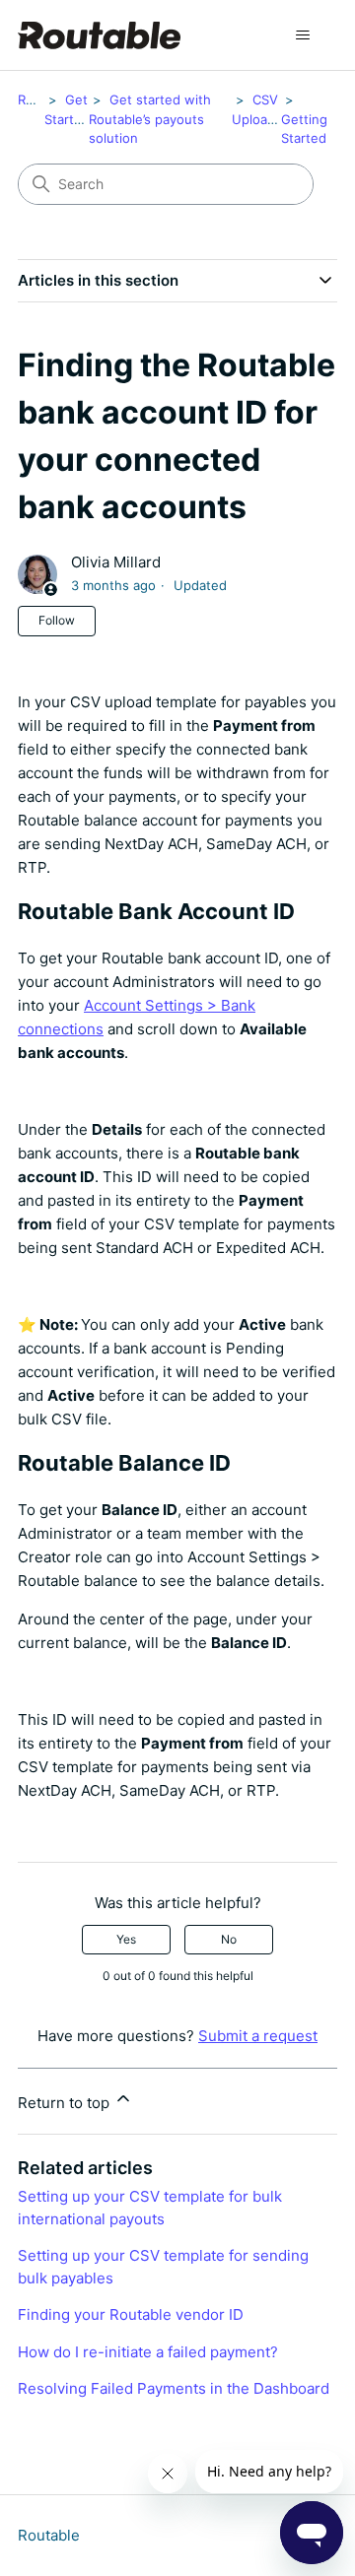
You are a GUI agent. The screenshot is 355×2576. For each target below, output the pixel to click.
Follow (57, 620)
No (229, 1939)
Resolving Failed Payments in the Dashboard (174, 2388)
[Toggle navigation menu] (302, 35)
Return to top (66, 2103)
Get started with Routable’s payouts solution (150, 119)
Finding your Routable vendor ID (131, 2314)
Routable (49, 2535)
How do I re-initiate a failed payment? (148, 2352)
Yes (126, 1939)
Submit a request (258, 2036)
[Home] (99, 35)
